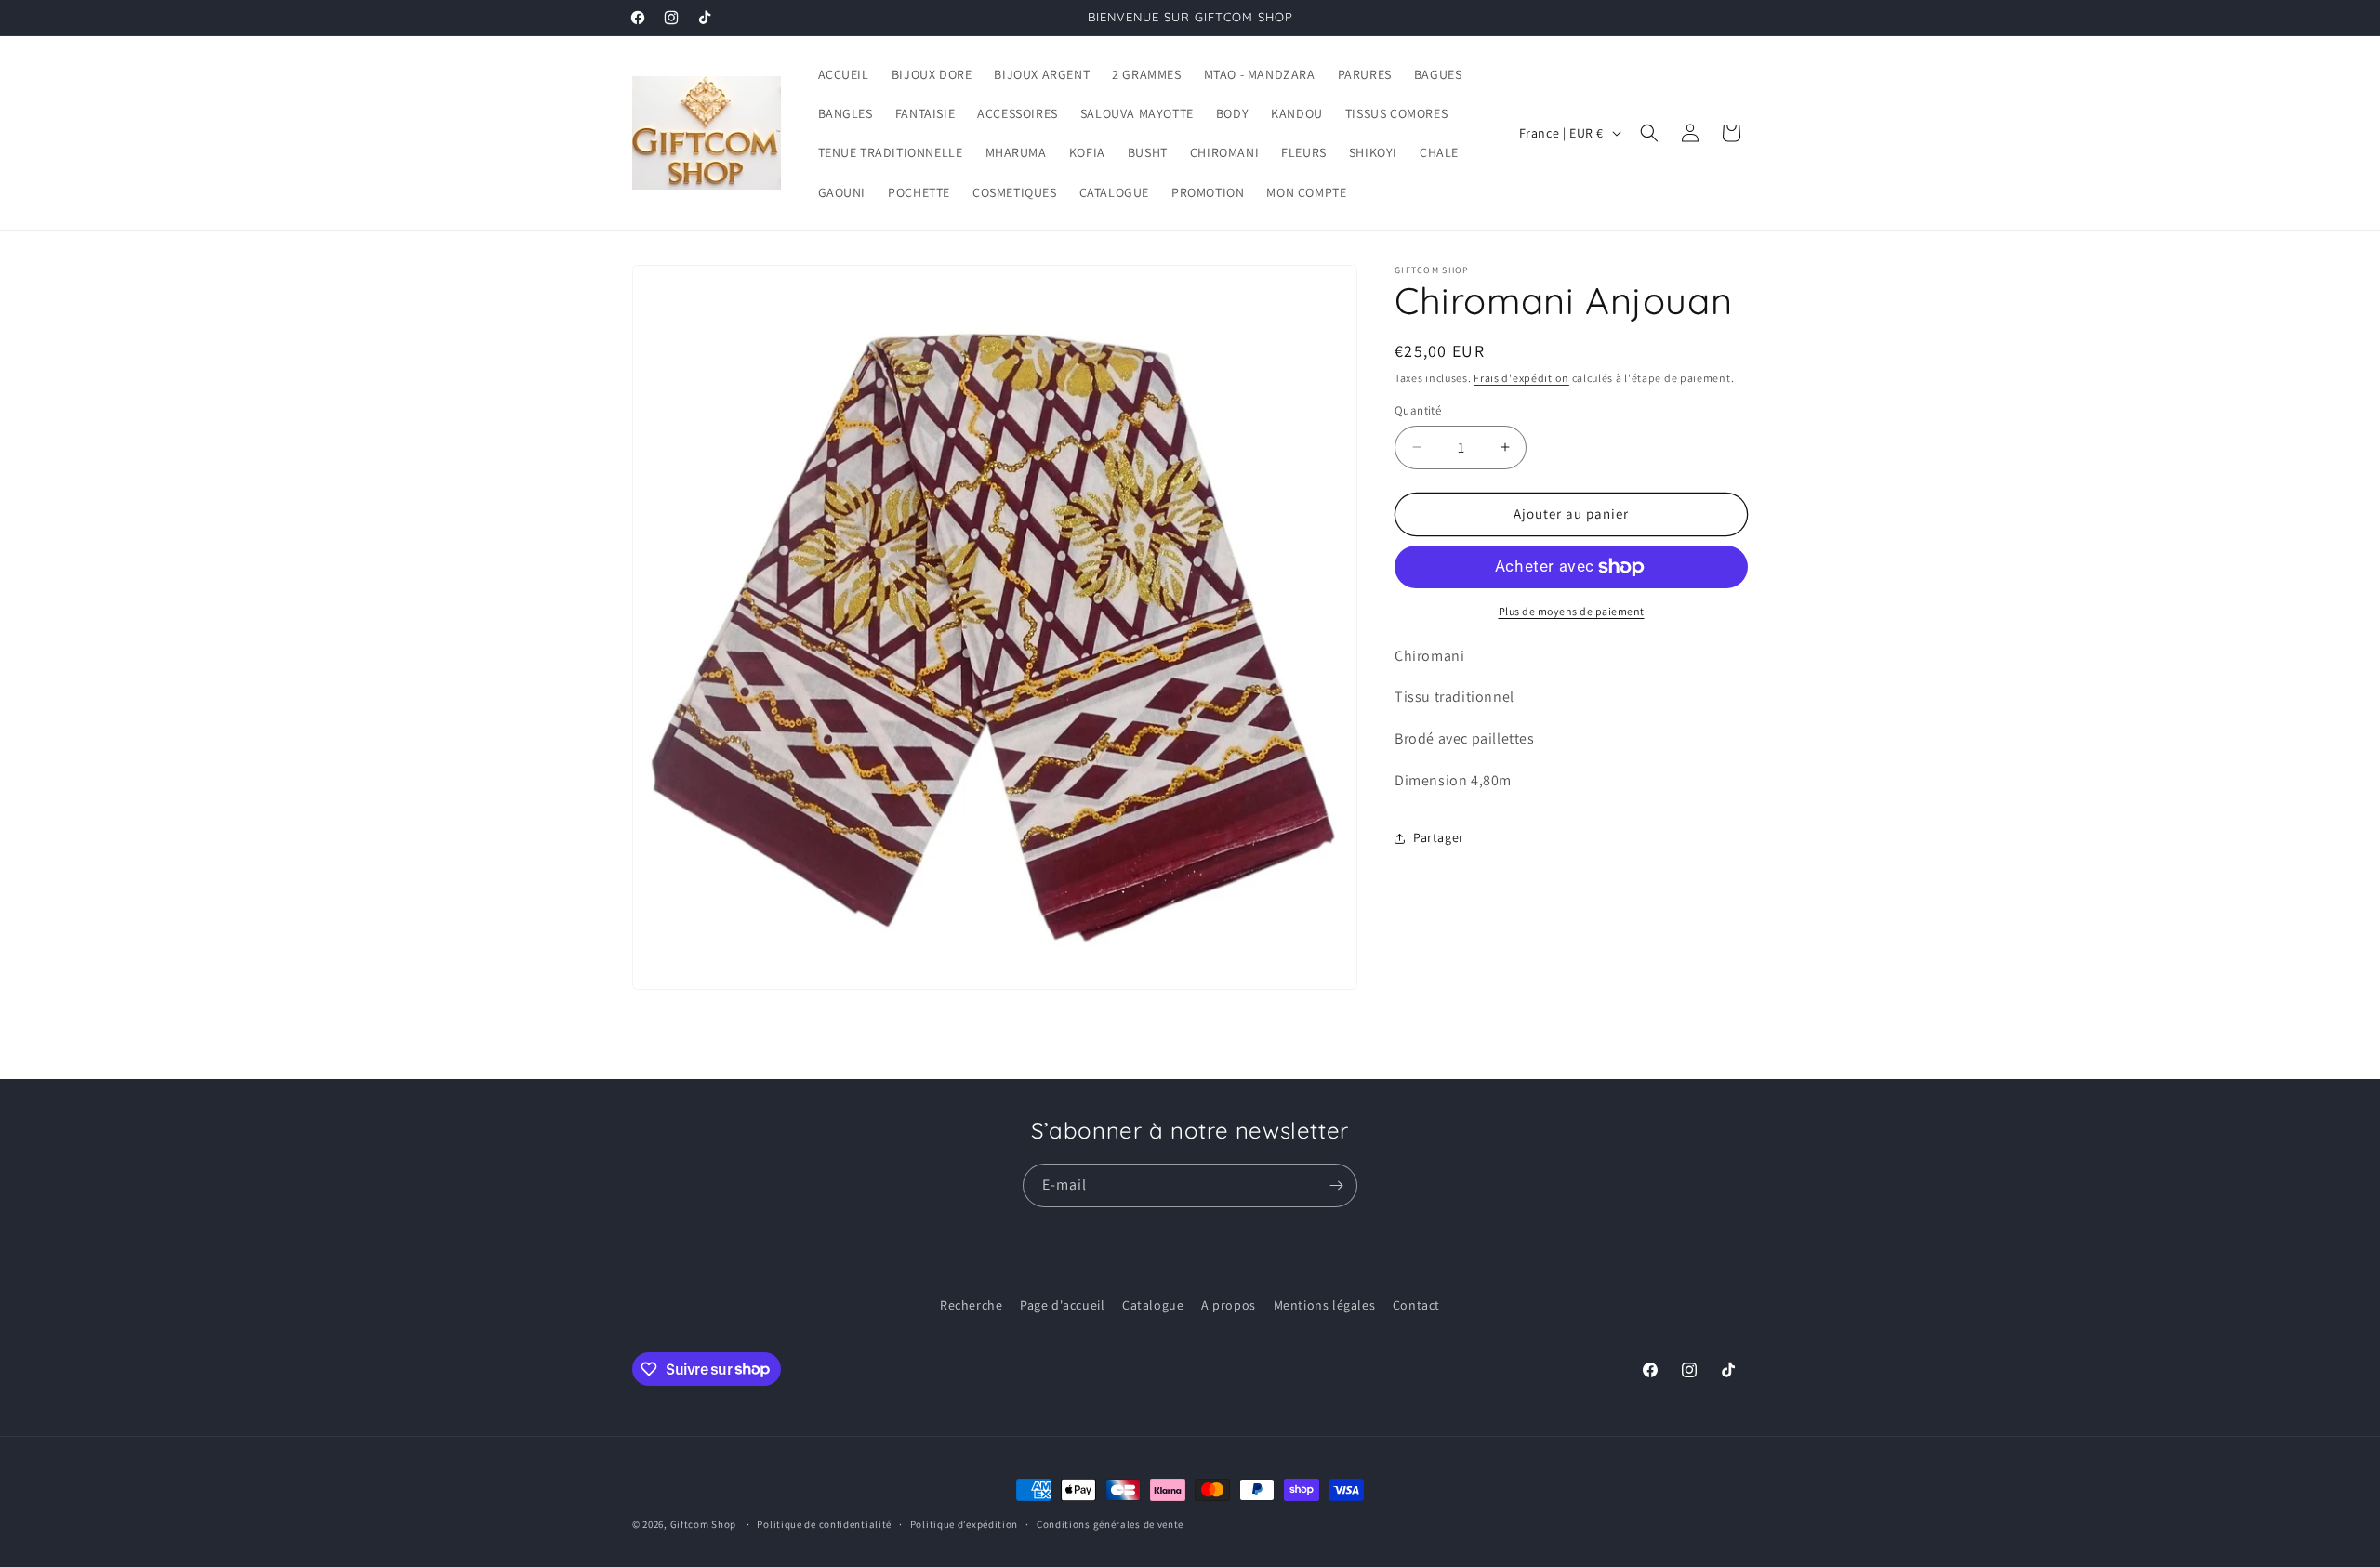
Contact (1416, 1305)
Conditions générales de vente (1110, 1523)
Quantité (1418, 410)
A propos (1229, 1305)
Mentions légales (1325, 1305)
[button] (1649, 133)
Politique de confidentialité (824, 1523)
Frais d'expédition (1521, 378)
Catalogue (1153, 1305)
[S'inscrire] (1336, 1185)
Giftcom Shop (703, 1524)
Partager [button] (1439, 837)
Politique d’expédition (964, 1523)
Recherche (971, 1305)
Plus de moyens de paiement (1572, 611)
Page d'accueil (1062, 1305)
